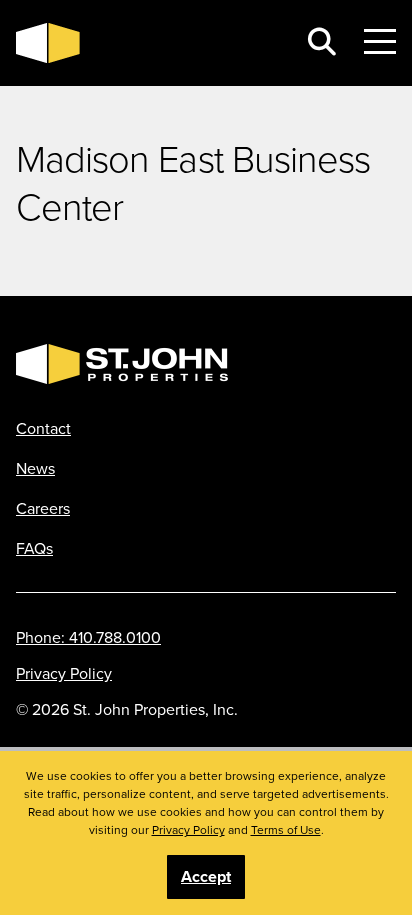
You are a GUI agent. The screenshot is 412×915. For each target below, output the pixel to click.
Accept (206, 876)
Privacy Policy (64, 673)
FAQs (34, 548)
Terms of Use (286, 829)
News (35, 468)
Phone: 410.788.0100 (88, 637)
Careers (43, 508)
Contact (43, 428)
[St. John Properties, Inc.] (148, 43)
